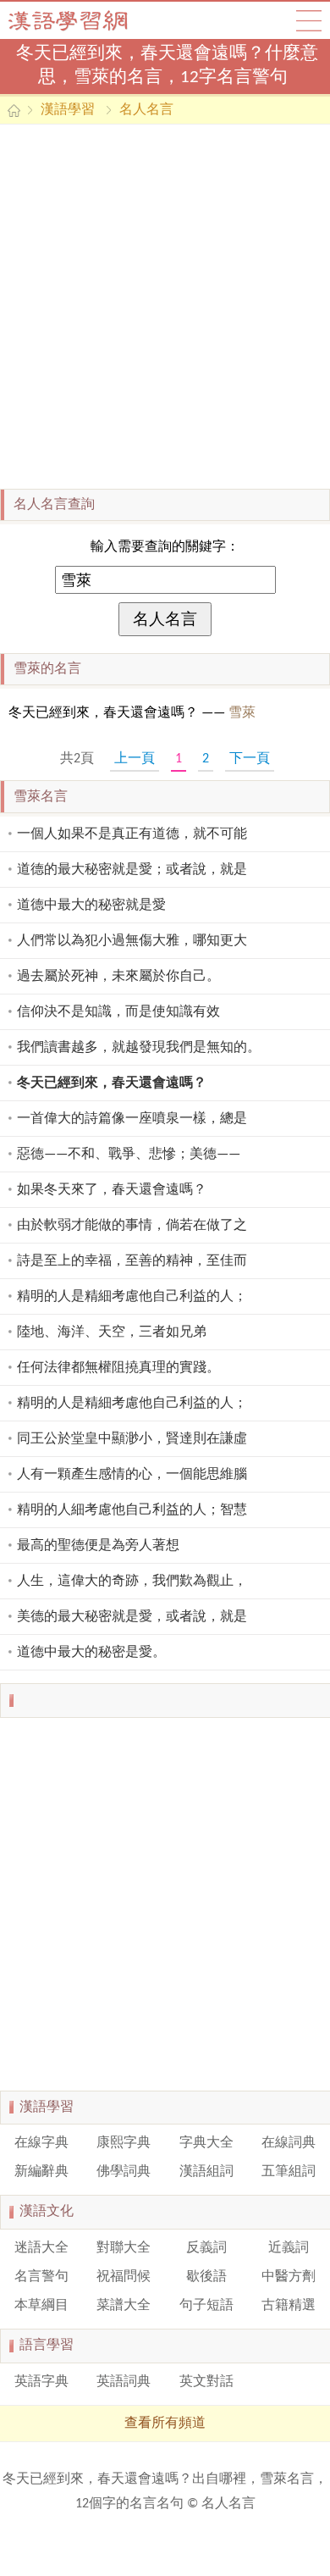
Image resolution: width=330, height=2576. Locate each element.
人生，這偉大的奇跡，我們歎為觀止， (132, 1582)
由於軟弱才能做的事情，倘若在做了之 (132, 1226)
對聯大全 (124, 2248)
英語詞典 (124, 2382)
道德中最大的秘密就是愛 (91, 906)
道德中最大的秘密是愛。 (91, 1653)
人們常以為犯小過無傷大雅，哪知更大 (132, 941)
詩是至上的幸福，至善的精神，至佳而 (132, 1261)
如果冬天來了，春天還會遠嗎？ (112, 1190)
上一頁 (135, 759)
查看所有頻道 (165, 2424)
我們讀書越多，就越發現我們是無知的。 (139, 1048)
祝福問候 (124, 2277)
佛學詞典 (124, 2172)
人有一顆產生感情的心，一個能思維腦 (132, 1475)
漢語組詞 (206, 2172)
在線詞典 (289, 2143)
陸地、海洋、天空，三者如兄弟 (112, 1332)
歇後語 (206, 2277)
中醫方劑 (289, 2277)
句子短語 (206, 2306)
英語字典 (41, 2382)
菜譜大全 (124, 2306)
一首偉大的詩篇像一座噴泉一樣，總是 (132, 1119)
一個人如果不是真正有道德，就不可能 (132, 834)
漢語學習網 (85, 20)
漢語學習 (68, 110)
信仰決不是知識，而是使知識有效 (118, 1012)
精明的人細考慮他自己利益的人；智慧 (132, 1510)
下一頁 (250, 759)
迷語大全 (41, 2248)
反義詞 (206, 2248)
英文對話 (206, 2382)
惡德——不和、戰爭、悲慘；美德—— (129, 1155)
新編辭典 (41, 2172)
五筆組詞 (289, 2172)
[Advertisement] (165, 307)
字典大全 (206, 2143)
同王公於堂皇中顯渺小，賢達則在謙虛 (132, 1439)
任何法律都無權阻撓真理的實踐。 (118, 1368)
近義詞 (289, 2248)
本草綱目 (41, 2306)
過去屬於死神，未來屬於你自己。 (118, 977)
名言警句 (41, 2277)
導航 (309, 20)
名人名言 (146, 110)
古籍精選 (289, 2306)
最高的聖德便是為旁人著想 (98, 1546)
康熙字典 (124, 2143)
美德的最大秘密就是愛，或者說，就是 (132, 1617)
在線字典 (41, 2143)
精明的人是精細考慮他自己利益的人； (132, 1297)
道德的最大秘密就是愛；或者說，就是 (132, 870)
